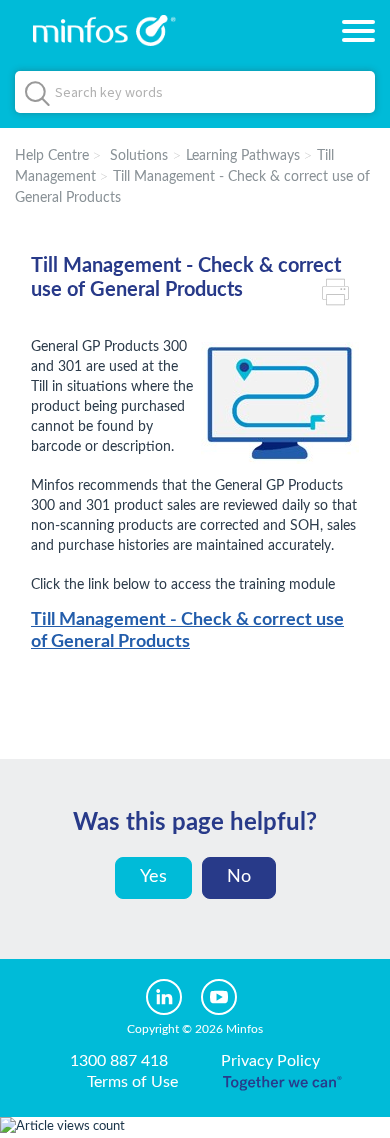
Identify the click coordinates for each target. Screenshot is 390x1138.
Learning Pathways (243, 156)
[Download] (158, 557)
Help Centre (52, 156)
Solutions (139, 156)
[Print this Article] (340, 290)
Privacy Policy (270, 1061)
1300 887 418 (119, 1061)
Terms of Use (132, 1082)
